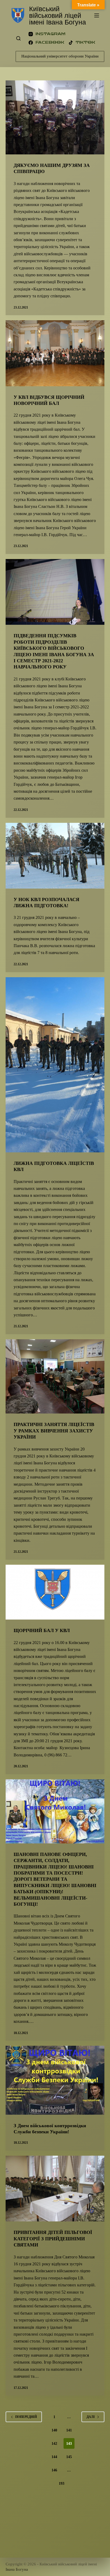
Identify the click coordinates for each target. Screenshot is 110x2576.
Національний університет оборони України (60, 56)
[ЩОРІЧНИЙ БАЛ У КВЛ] (55, 1592)
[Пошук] (18, 38)
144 (54, 2457)
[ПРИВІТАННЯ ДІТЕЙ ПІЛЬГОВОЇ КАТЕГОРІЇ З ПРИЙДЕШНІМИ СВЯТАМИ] (55, 2189)
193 (62, 2483)
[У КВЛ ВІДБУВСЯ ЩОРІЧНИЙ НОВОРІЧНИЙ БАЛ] (55, 353)
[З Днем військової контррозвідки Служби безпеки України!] (55, 2080)
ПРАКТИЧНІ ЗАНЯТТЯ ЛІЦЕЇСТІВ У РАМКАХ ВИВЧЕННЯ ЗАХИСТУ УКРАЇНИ (54, 1431)
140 (54, 2430)
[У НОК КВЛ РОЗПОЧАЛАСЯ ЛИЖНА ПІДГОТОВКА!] (55, 856)
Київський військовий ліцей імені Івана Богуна (58, 15)
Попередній (26, 2417)
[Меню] (97, 15)
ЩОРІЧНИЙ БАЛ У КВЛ (42, 1630)
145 (69, 2457)
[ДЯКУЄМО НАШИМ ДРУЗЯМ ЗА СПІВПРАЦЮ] (55, 117)
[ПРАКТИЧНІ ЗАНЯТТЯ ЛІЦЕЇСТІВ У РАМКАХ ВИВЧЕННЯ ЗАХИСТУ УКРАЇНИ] (55, 1376)
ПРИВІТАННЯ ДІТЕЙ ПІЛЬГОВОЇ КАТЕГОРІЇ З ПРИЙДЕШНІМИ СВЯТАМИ (53, 2239)
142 (54, 2444)
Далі (91, 2417)
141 (69, 2430)
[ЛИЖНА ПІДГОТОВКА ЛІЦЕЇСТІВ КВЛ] (55, 1065)
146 (54, 2470)
